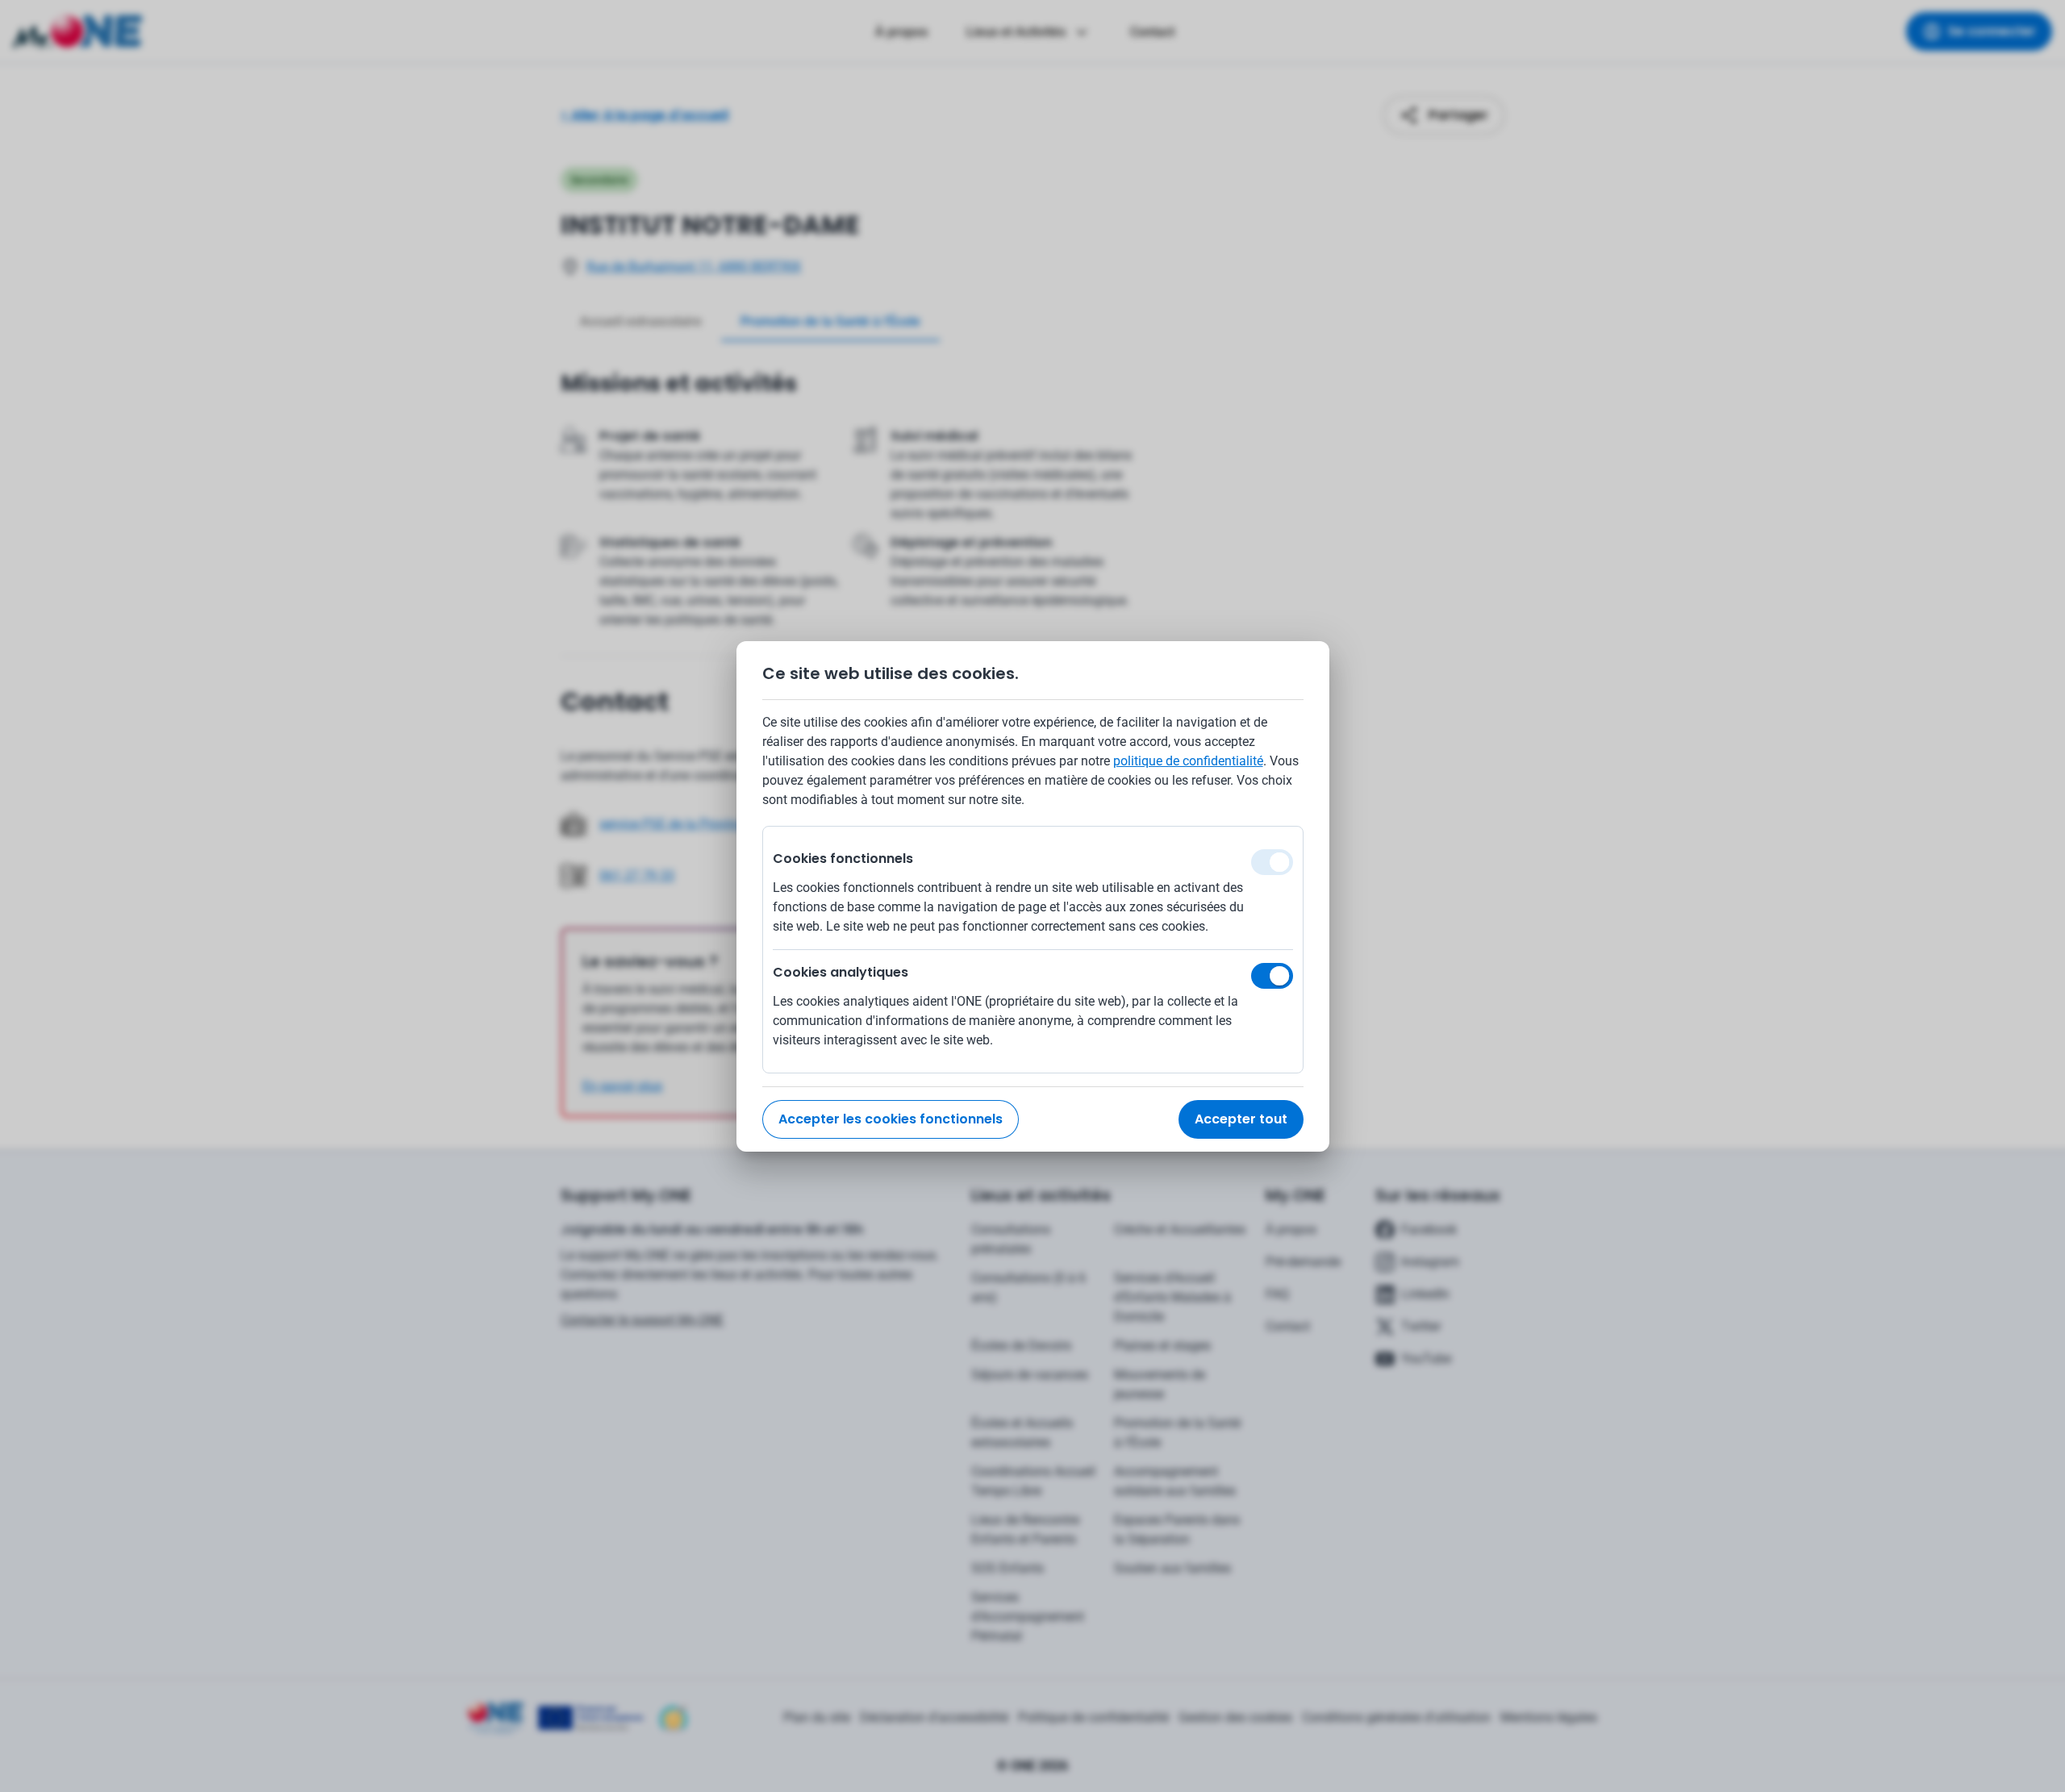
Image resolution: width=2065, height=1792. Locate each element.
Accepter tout (1241, 1119)
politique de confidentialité (1188, 761)
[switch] (1272, 976)
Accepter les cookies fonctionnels (891, 1119)
